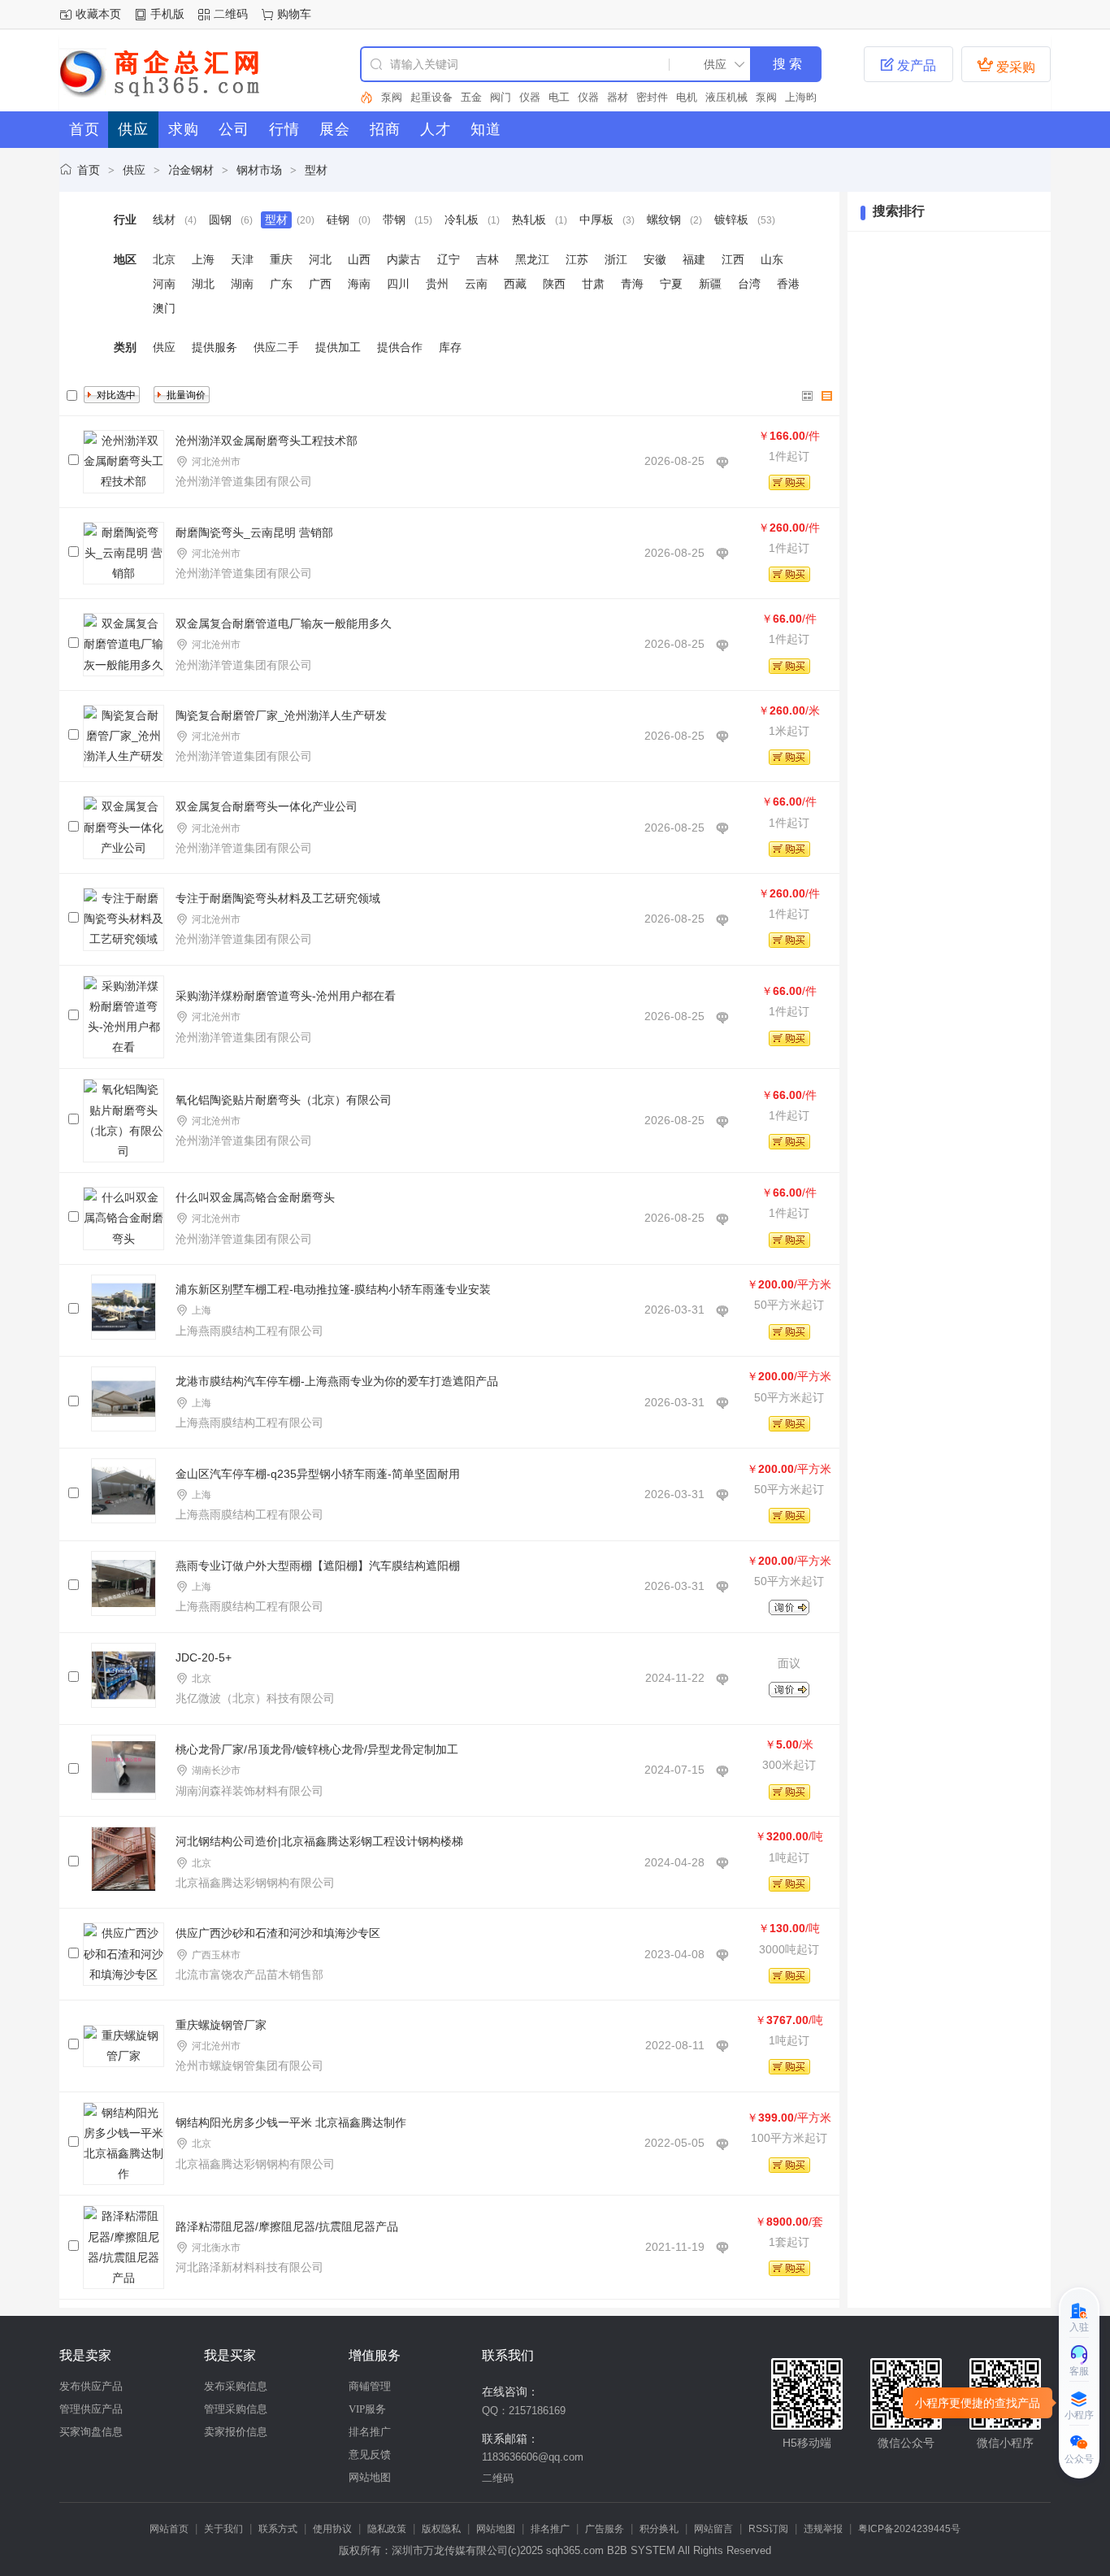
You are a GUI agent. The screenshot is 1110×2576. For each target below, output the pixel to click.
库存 (450, 347)
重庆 (281, 259)
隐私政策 (387, 2529)
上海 (203, 259)
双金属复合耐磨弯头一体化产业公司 (267, 806)
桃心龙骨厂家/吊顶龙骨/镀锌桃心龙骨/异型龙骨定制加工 (317, 1749)
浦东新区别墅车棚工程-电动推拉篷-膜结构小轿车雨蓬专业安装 (333, 1289)
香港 (788, 284)
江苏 (577, 259)
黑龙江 (532, 259)
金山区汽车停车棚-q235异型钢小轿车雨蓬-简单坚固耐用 (318, 1474)
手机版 (167, 14)
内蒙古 (404, 259)
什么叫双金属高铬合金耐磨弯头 (255, 1197)
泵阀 (737, 97)
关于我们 (223, 2529)
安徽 (655, 259)
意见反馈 (370, 2454)
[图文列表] (827, 396)
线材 (164, 219)
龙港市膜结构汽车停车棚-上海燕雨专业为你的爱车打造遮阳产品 (337, 1381)
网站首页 (169, 2529)
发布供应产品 (91, 2386)
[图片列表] (808, 396)
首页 (89, 170)
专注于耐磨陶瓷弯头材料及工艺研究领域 (278, 898)
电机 (657, 97)
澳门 (164, 308)
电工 (530, 97)
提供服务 (215, 347)
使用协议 (332, 2529)
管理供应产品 (91, 2409)
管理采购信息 (236, 2409)
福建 (694, 259)
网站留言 (713, 2529)
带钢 (394, 219)
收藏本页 (98, 14)
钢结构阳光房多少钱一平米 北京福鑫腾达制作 (291, 2122)
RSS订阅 (768, 2529)
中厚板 (596, 219)
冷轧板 (462, 219)
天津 (242, 259)
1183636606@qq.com (533, 2457)
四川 (398, 284)
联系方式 (278, 2529)
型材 (316, 170)
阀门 (471, 97)
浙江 (616, 259)
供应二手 (276, 347)
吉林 (488, 259)
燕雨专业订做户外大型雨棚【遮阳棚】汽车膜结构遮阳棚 (318, 1566)
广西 (320, 284)
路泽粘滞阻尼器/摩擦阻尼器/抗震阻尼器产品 (287, 2226)
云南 (476, 284)
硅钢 (338, 219)
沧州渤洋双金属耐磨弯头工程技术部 (267, 441)
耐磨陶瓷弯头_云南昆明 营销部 (254, 532)
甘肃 (593, 284)
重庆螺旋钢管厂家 (221, 2025)
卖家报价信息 (236, 2432)
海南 (359, 284)
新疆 (710, 284)
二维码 (231, 14)
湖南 (242, 284)
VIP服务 (367, 2409)
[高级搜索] (366, 98)
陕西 (554, 284)
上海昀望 (777, 97)
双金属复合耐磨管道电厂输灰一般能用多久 (284, 623)
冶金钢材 (191, 170)
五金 (442, 97)
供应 (134, 170)
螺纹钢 (664, 219)
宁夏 (671, 284)
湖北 (203, 284)
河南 (164, 284)
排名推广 (370, 2432)
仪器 (501, 97)
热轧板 (529, 219)
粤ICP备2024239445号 (909, 2529)
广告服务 (605, 2529)
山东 (772, 259)
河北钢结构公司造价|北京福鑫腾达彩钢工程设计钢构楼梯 (319, 1841)
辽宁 (449, 259)
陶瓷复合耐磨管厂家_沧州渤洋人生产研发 (281, 715)
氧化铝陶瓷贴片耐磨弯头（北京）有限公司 (284, 1100)
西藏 (515, 284)
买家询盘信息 (91, 2432)
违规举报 (823, 2529)
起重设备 (402, 97)
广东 (281, 284)
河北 (320, 259)
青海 (632, 284)
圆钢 (220, 219)
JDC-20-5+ (204, 1657)
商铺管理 (370, 2386)
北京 (164, 259)
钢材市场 (259, 170)
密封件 (623, 97)
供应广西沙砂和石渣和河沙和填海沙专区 (278, 1933)
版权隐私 (441, 2529)
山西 (359, 259)
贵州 (437, 284)
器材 (588, 97)
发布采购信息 (236, 2386)
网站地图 (370, 2477)
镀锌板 (731, 219)
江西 (733, 259)
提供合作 (400, 347)
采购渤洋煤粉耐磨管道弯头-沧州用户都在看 (286, 996)
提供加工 (338, 347)
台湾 (749, 284)
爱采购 (1006, 65)
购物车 (294, 14)
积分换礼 (659, 2529)
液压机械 (697, 97)
